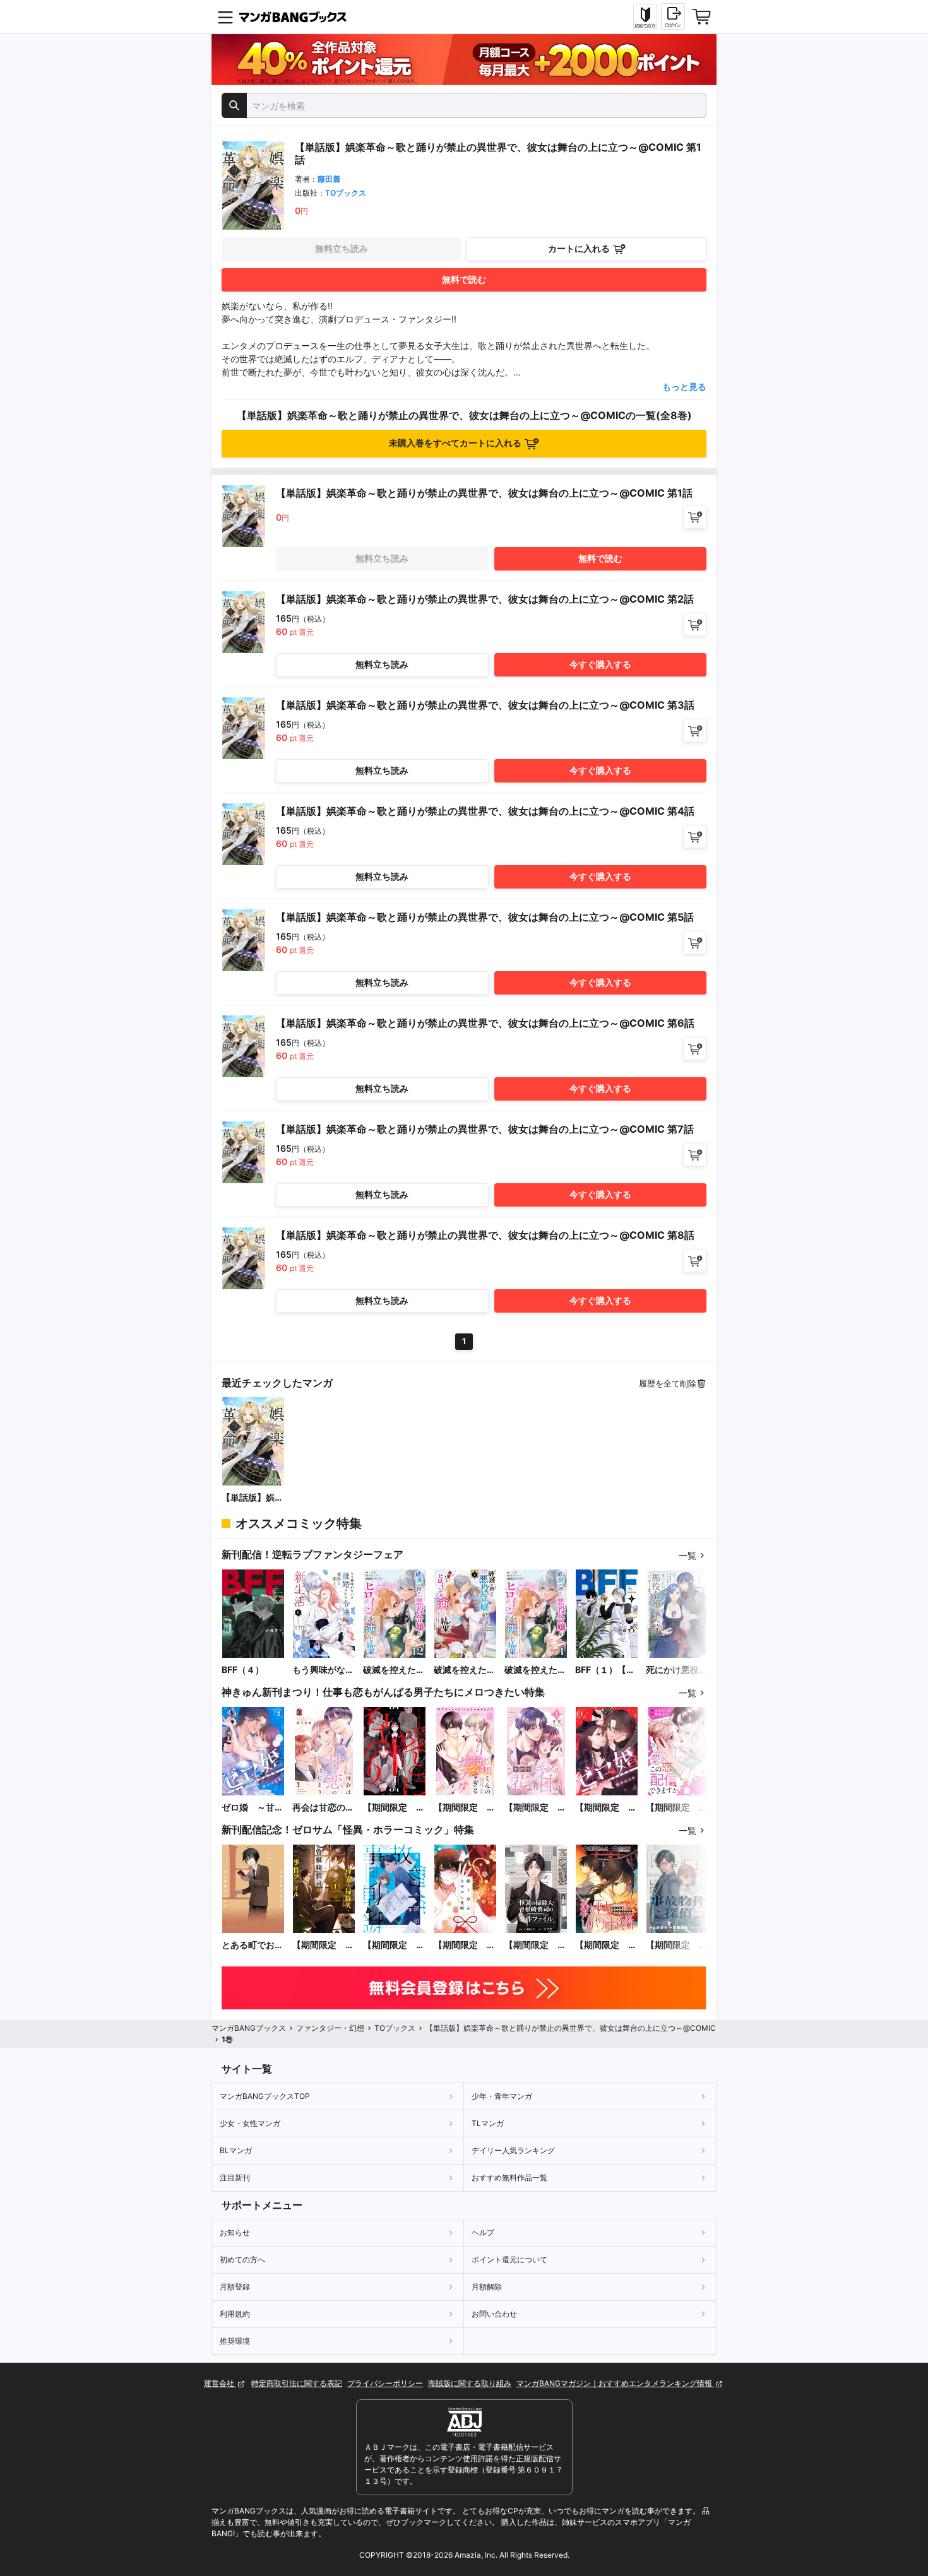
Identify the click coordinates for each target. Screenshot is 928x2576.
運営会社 (220, 2383)
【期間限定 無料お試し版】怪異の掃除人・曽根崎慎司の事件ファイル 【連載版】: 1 (535, 1945)
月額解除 (487, 2287)
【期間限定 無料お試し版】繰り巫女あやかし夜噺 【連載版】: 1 (606, 1945)
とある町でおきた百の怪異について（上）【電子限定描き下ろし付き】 (253, 1945)
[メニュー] (225, 17)
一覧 (687, 1555)
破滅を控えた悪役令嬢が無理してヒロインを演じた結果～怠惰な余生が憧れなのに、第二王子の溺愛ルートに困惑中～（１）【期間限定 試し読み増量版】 (465, 1670)
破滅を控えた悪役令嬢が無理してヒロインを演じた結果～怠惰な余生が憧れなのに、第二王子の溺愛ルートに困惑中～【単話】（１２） (394, 1670)
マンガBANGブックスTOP (265, 2096)
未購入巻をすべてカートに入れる (455, 443)
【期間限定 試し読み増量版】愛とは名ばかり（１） (394, 1808)
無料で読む (464, 279)
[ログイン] (673, 16)
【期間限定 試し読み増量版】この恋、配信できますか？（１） (677, 1808)
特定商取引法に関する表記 (297, 2383)
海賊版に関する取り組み (470, 2383)
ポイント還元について (509, 2260)
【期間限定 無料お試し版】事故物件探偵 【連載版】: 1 (677, 1945)
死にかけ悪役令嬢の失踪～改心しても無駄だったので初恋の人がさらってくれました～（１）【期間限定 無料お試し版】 (677, 1670)
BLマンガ (236, 2150)
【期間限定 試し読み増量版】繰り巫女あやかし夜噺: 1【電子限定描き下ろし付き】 (465, 1945)
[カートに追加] (695, 517)
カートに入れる (579, 248)
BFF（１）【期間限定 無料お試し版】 (606, 1670)
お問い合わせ (494, 2314)
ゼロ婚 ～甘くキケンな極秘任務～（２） (253, 1808)
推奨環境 (235, 2341)
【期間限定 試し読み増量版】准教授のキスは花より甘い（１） (535, 1808)
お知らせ (235, 2232)
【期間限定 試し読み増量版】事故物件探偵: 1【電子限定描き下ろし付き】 (394, 1945)
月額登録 (235, 2287)
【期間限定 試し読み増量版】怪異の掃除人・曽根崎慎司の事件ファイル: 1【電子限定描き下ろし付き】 (323, 1945)
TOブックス (346, 193)
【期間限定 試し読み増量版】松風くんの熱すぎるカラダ (465, 1808)
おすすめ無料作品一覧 (509, 2177)
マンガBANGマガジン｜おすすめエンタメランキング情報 (615, 2383)
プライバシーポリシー (385, 2383)
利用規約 (235, 2314)
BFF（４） (243, 1669)
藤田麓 (329, 179)
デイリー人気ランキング (513, 2150)
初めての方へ (242, 2260)
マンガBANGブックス (249, 2028)
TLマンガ (488, 2123)
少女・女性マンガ (250, 2123)
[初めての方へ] (645, 17)
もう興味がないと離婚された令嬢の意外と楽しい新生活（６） (323, 1670)
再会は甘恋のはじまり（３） (323, 1808)
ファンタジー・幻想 (330, 2028)
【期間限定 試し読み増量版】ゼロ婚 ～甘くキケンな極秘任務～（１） (606, 1808)
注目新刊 (235, 2177)
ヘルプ (483, 2232)
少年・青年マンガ (502, 2096)
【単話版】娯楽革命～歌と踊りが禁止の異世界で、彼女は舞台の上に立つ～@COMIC (253, 1498)
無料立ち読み (342, 248)
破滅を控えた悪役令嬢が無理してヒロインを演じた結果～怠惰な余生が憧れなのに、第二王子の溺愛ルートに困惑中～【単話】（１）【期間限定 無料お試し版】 (535, 1670)
